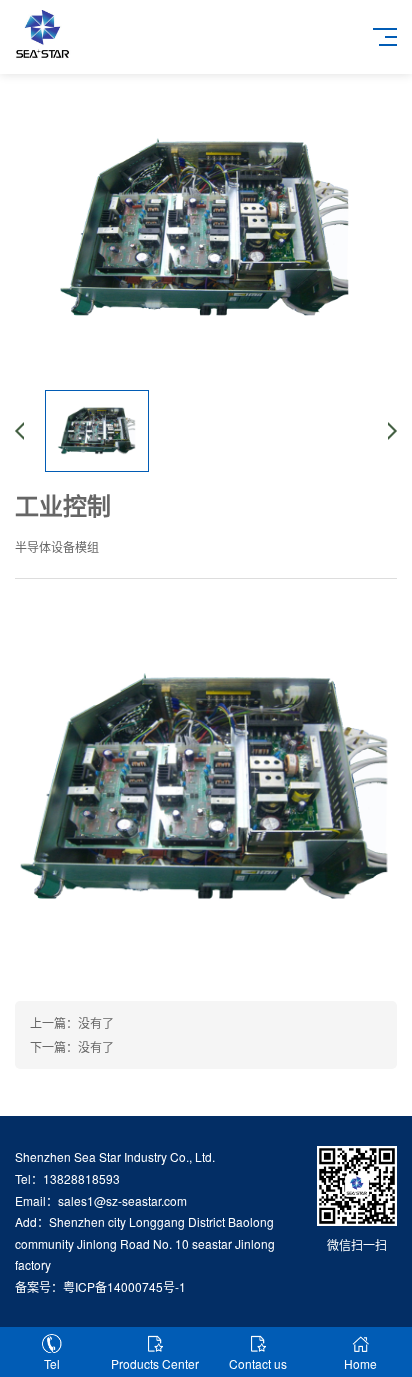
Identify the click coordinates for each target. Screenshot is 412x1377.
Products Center (155, 1363)
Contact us (258, 1363)
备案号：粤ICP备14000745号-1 (100, 1286)
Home (360, 1363)
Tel (52, 1363)
